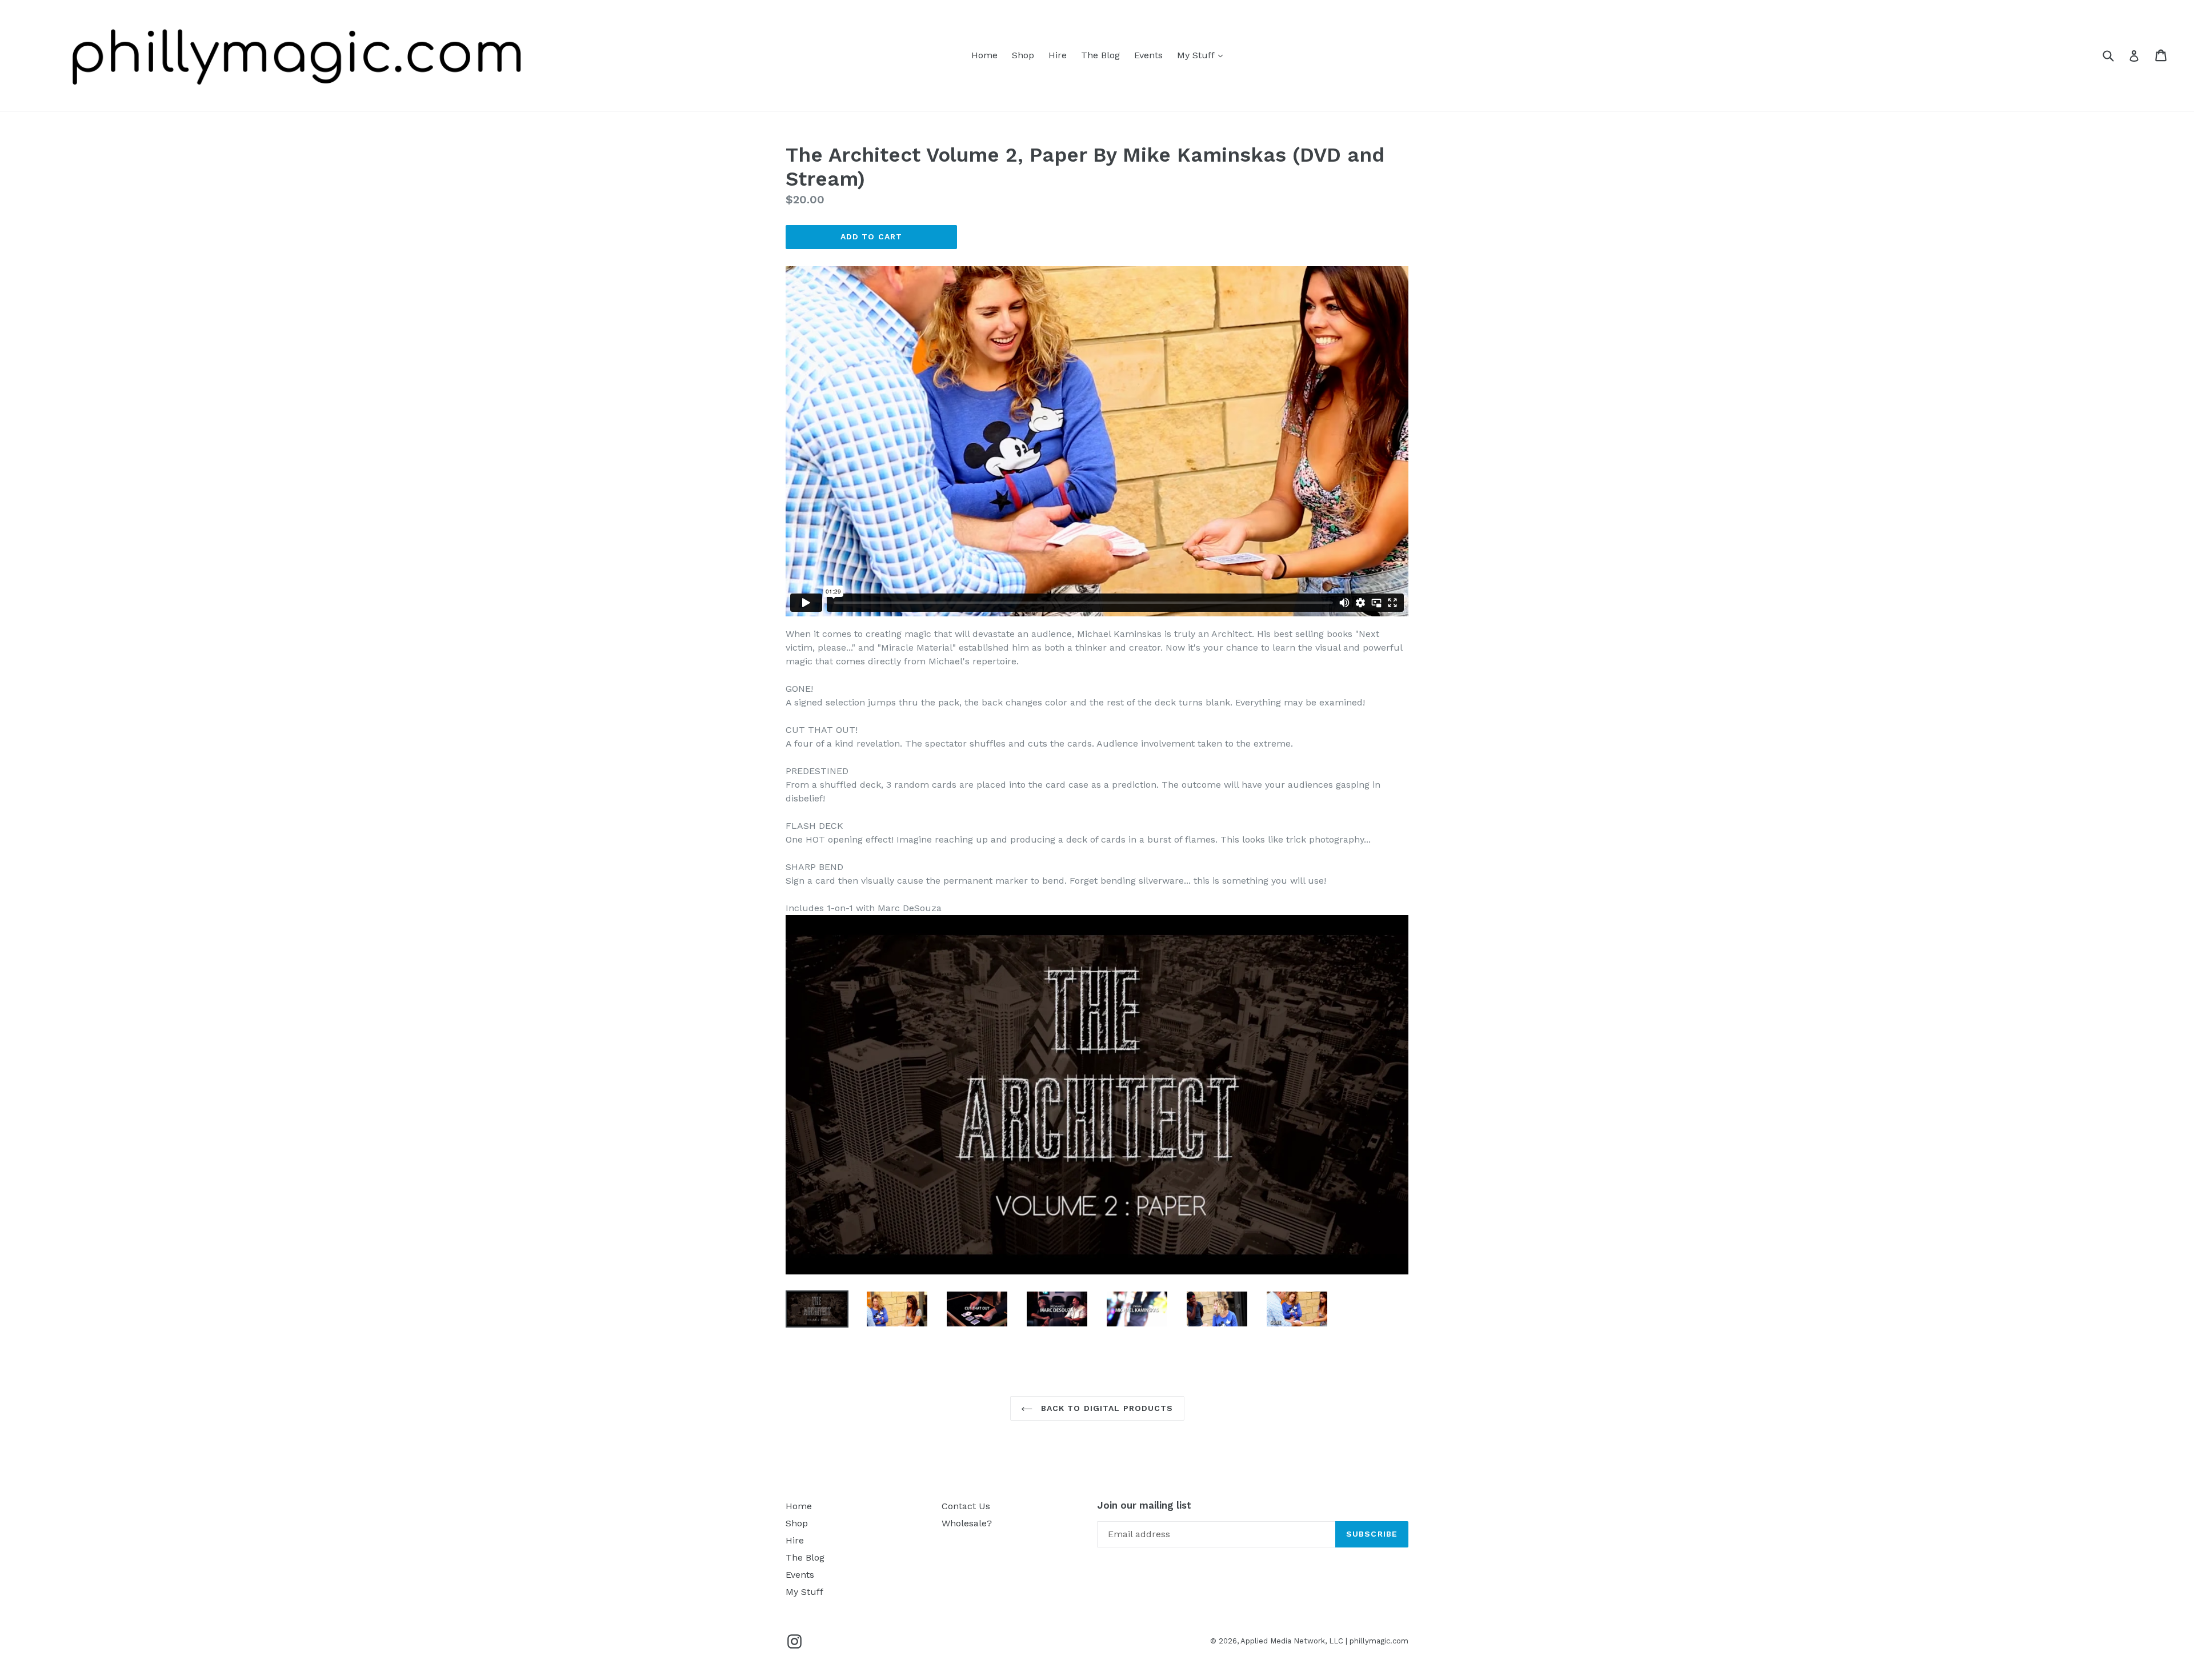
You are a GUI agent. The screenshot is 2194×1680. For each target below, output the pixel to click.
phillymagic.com (1379, 1641)
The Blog (1100, 55)
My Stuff (1203, 55)
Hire (1058, 55)
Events (1148, 55)
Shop (1023, 55)
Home (984, 55)
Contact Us (966, 1506)
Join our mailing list (1144, 1505)
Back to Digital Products (1106, 1408)
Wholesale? (967, 1523)
